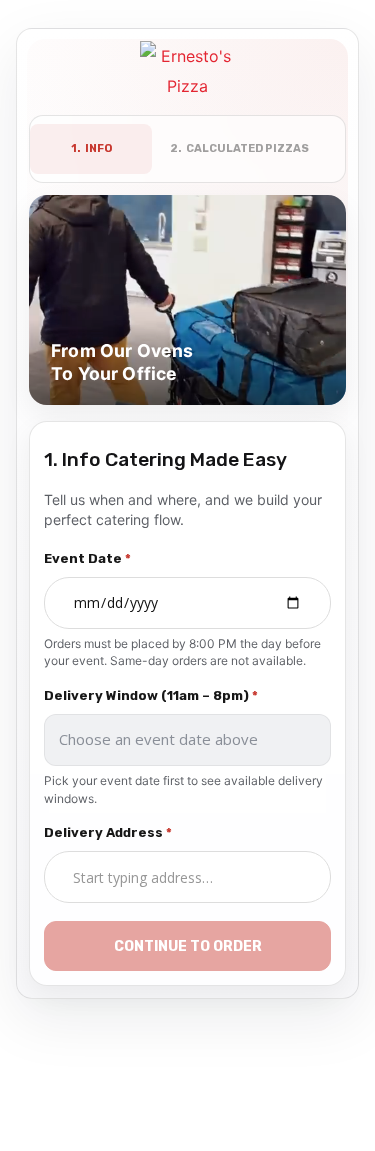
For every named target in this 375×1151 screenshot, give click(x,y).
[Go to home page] (188, 73)
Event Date (87, 558)
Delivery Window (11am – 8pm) (151, 695)
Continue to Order (188, 946)
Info (91, 148)
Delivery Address (108, 832)
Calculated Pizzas (239, 148)
